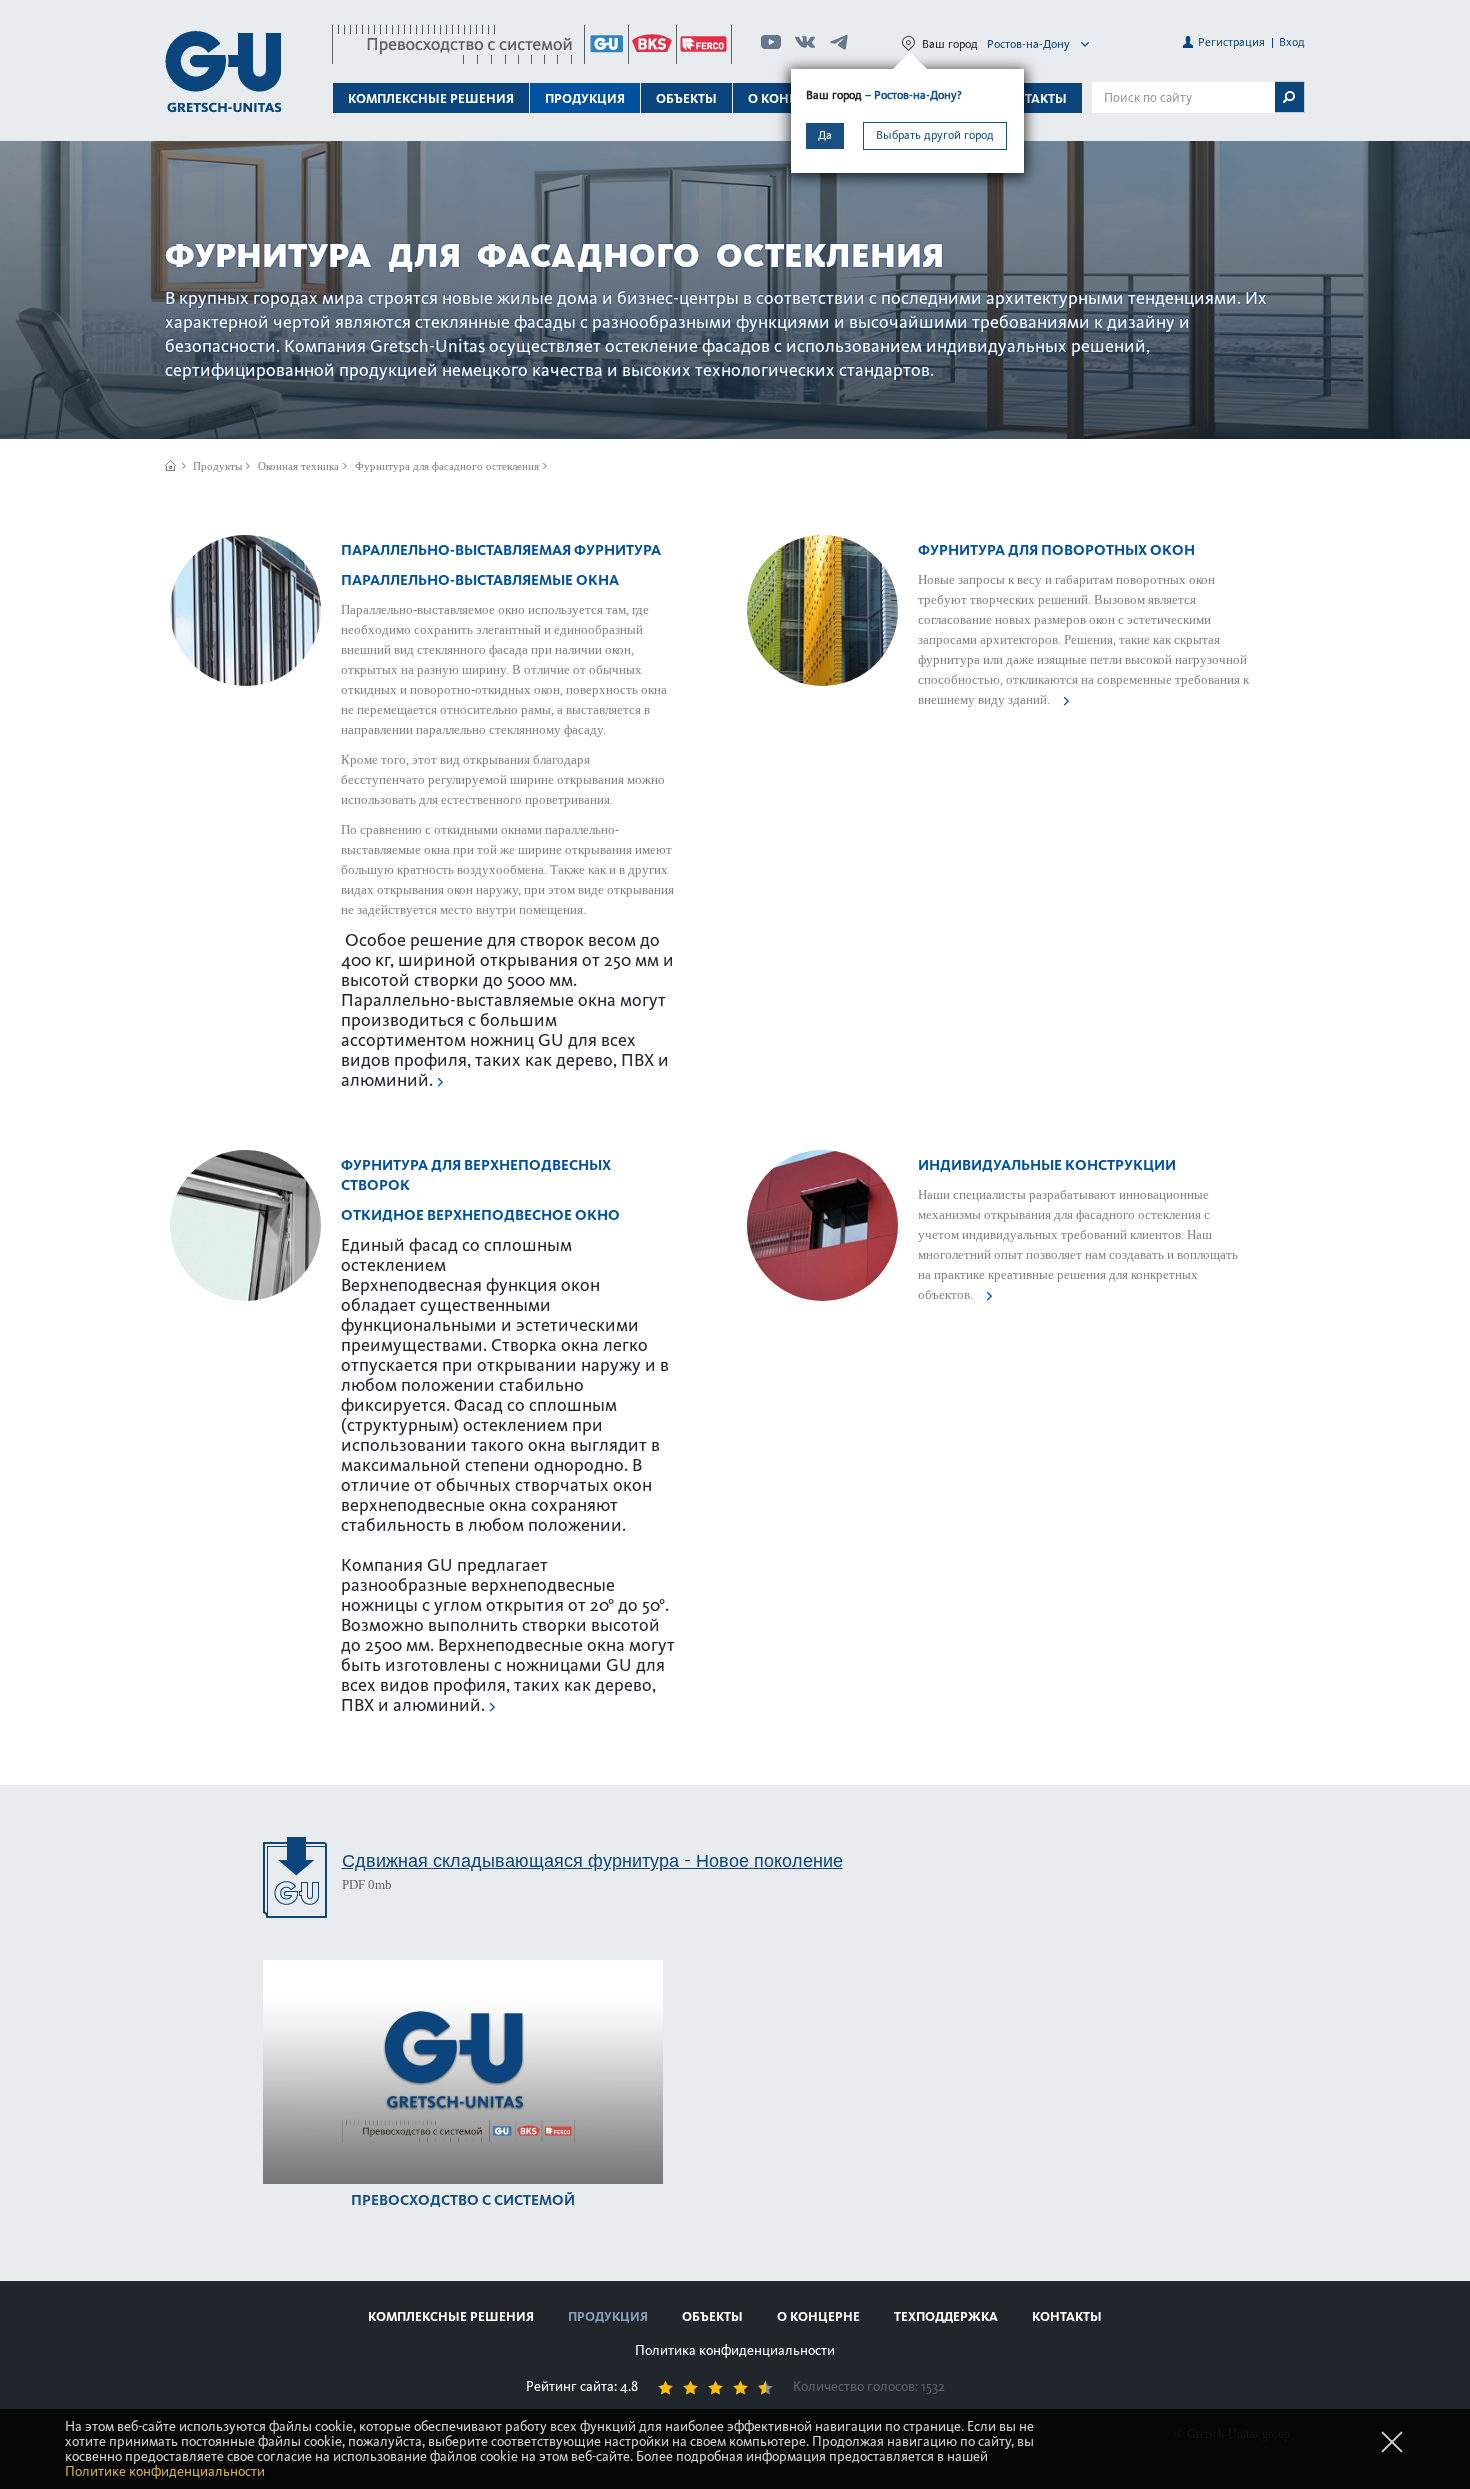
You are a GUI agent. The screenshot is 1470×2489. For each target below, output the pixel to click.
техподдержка (946, 2316)
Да (825, 135)
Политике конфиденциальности (165, 2471)
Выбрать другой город (935, 135)
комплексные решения (451, 2316)
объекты (686, 98)
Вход (1292, 42)
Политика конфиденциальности (735, 2350)
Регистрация (1231, 42)
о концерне (818, 2316)
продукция (608, 2316)
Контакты (1032, 98)
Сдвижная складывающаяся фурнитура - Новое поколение (592, 1860)
